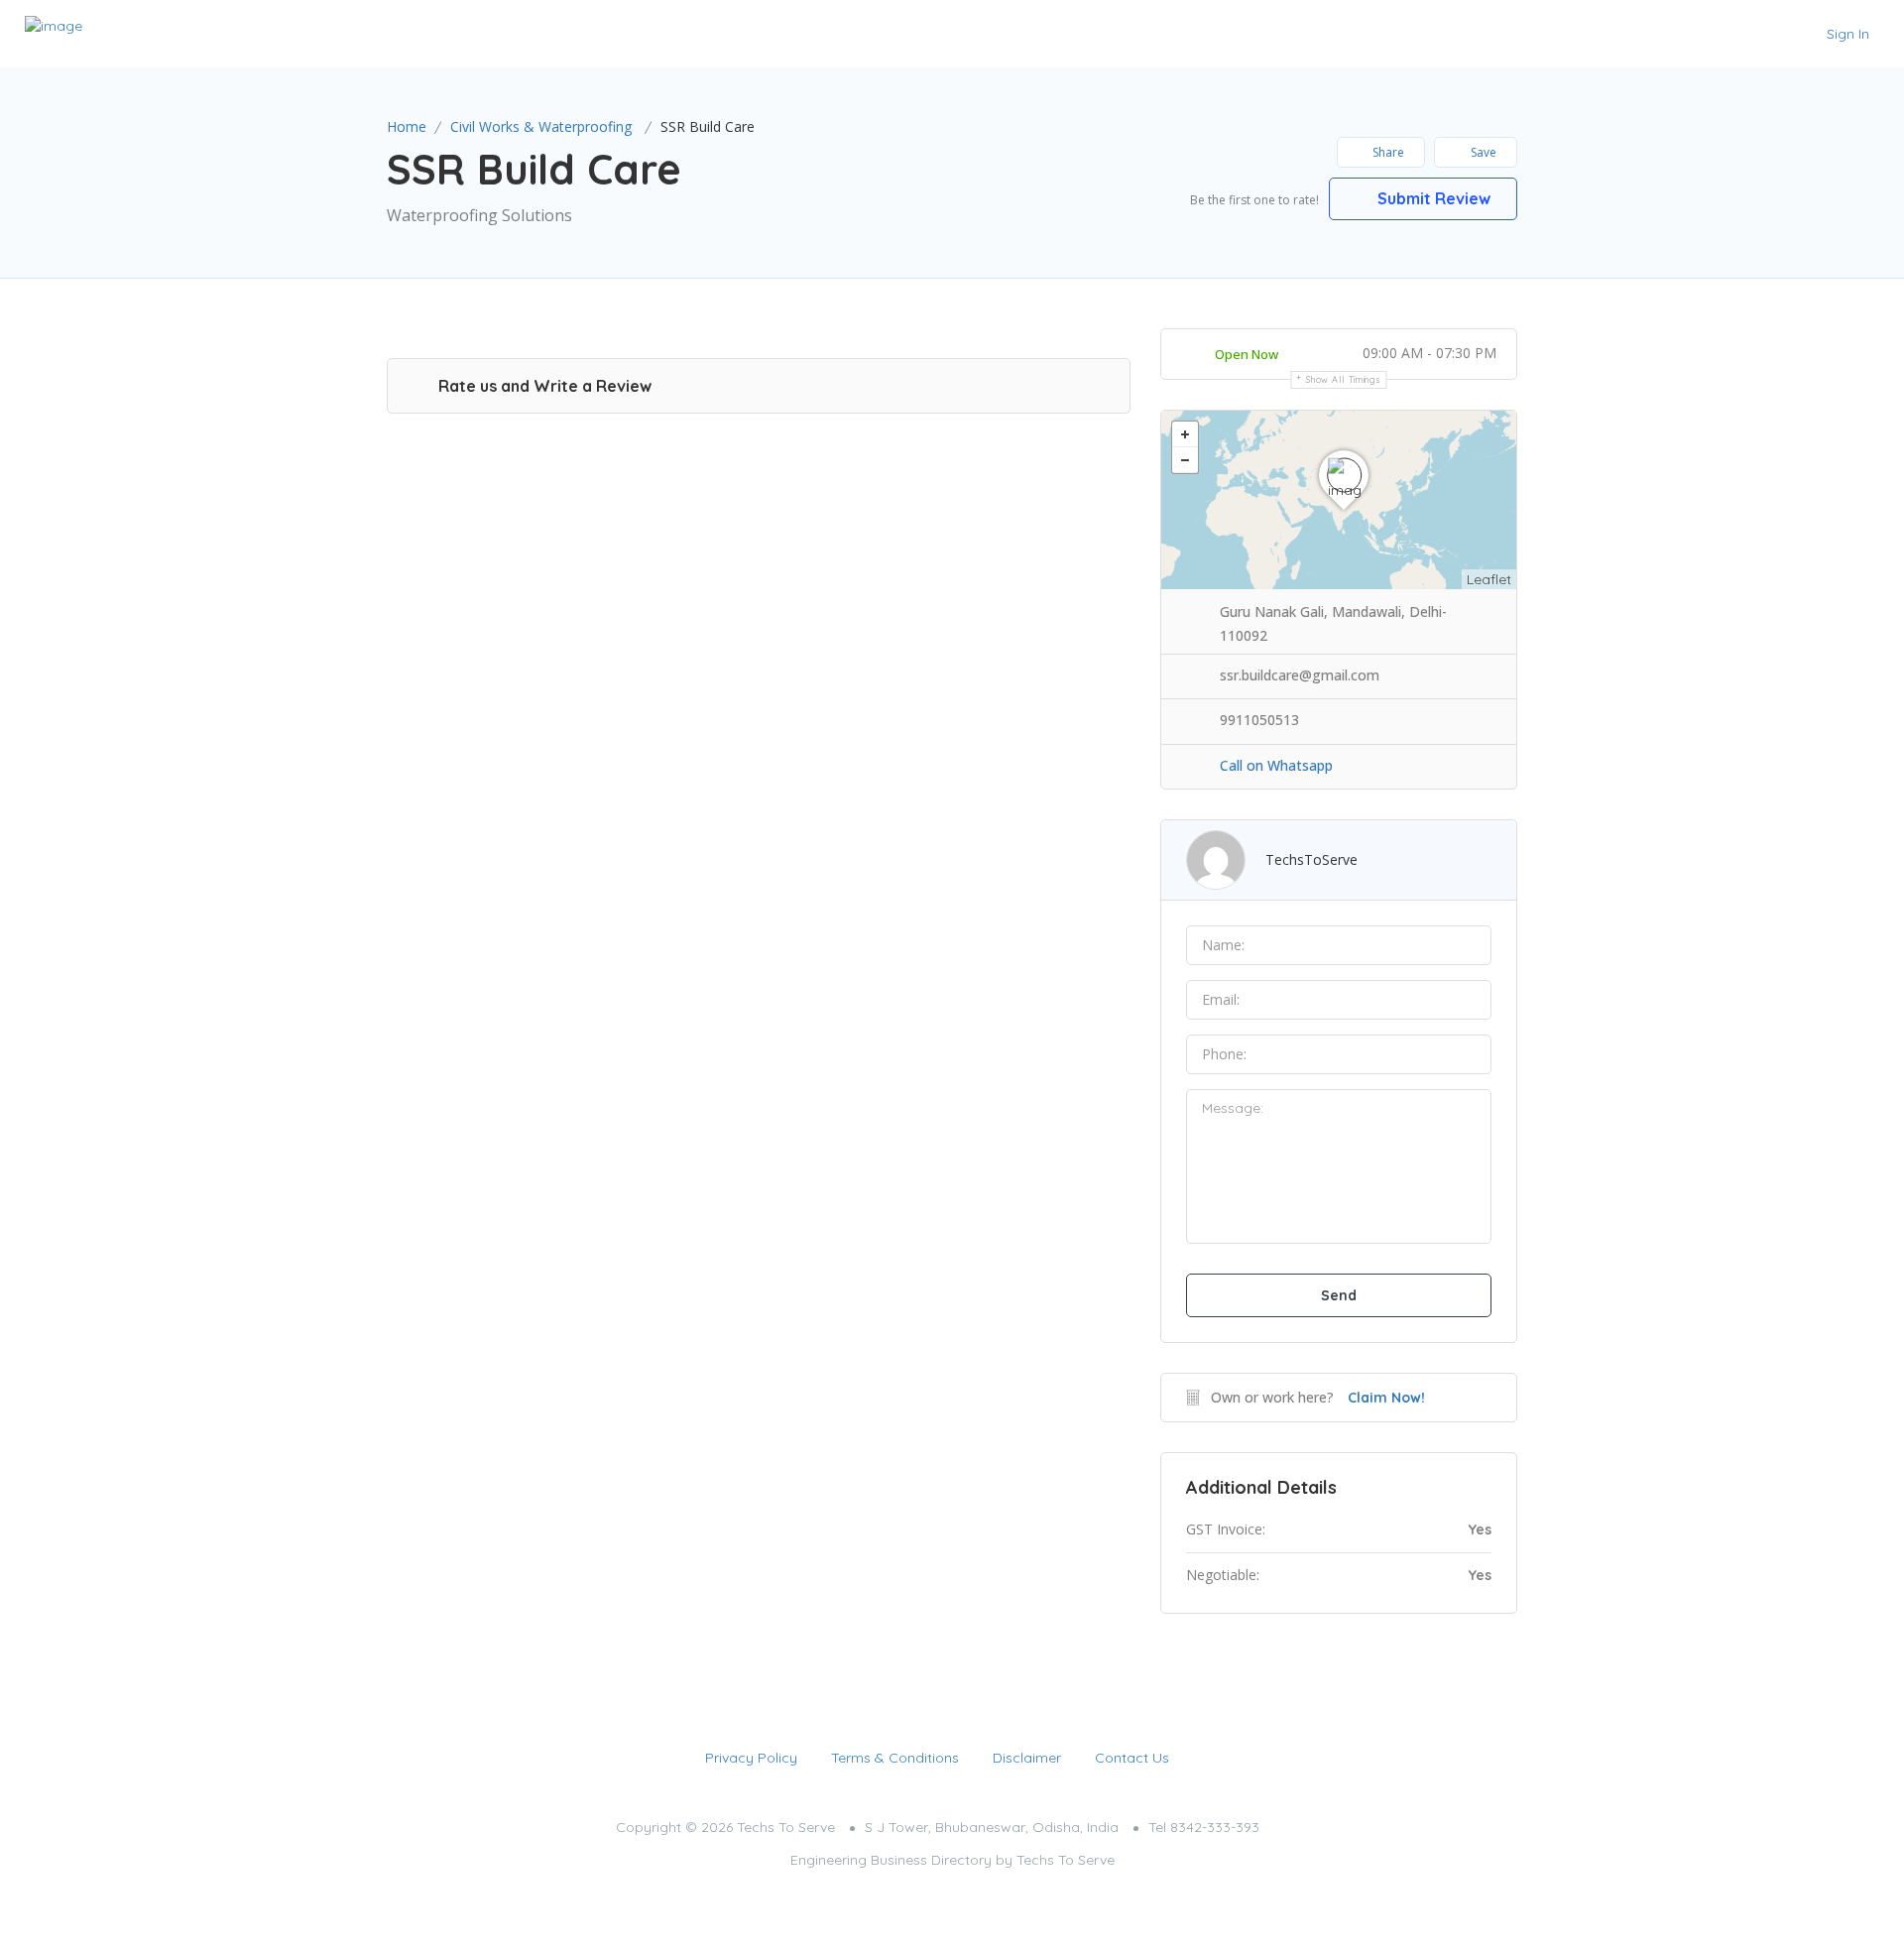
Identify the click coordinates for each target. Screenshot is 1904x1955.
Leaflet (1489, 579)
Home (407, 126)
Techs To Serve (1066, 1860)
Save (1482, 152)
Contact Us (1132, 1758)
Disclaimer (1027, 1758)
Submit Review (1432, 198)
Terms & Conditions (895, 1758)
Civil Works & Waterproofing (541, 126)
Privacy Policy (751, 1758)
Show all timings (1343, 379)
